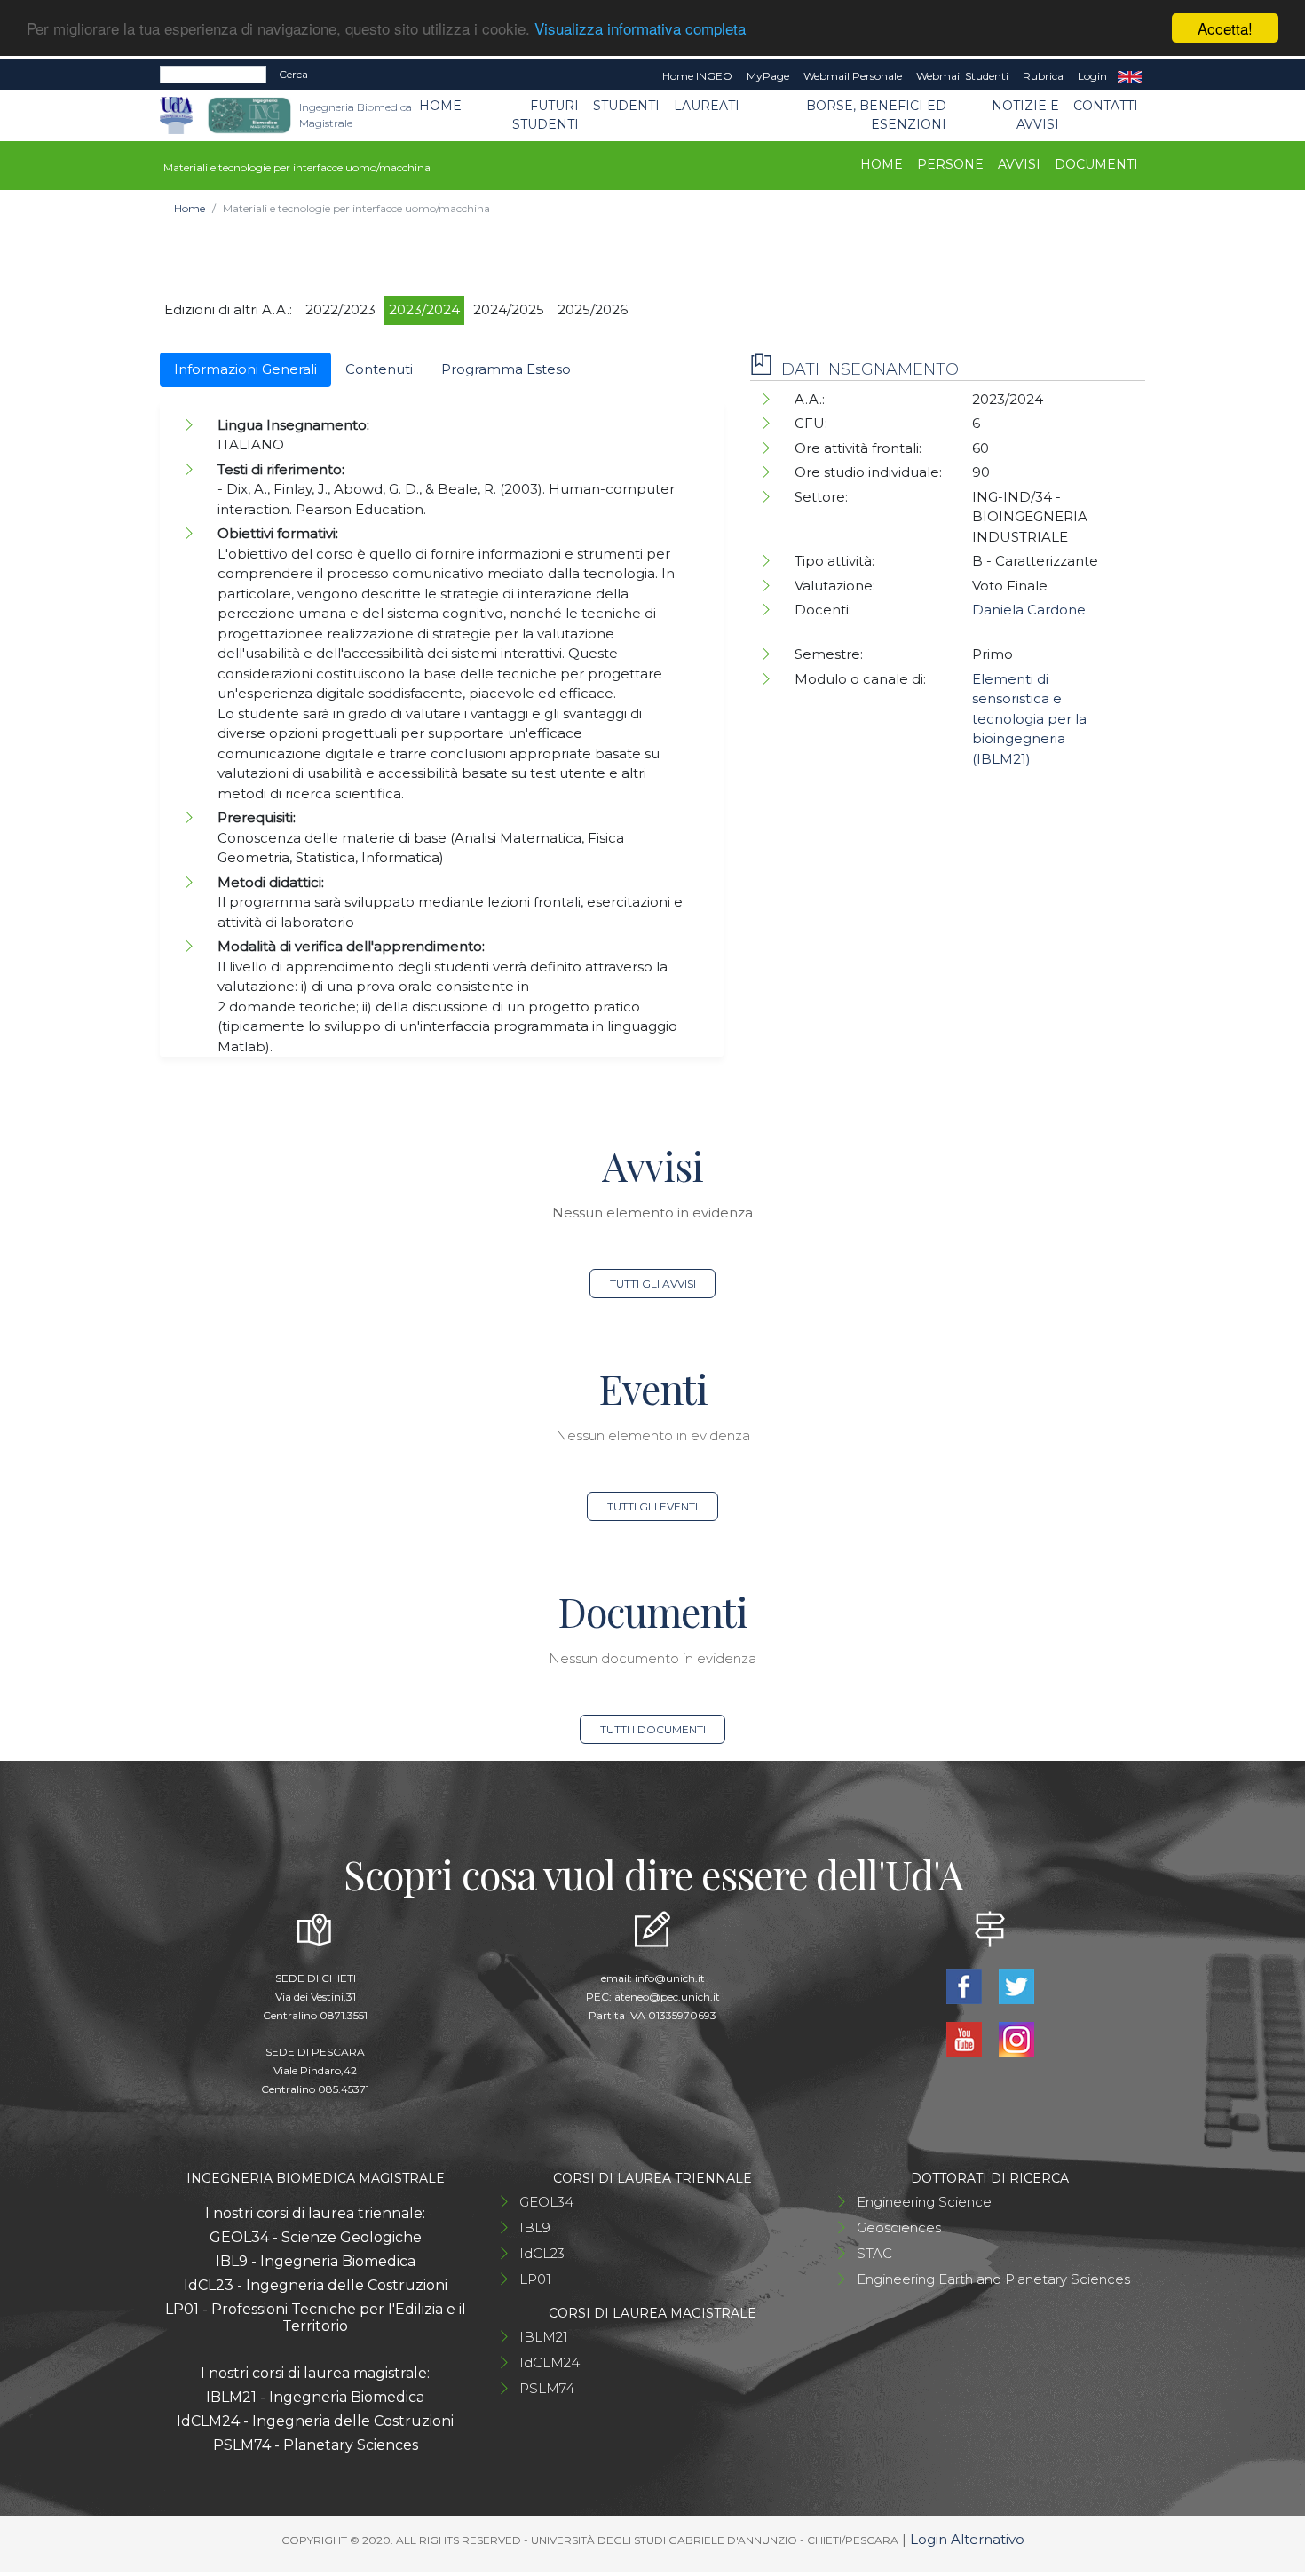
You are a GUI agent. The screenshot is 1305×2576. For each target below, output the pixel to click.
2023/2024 (424, 309)
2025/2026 (593, 309)
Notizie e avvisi (1025, 115)
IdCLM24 (550, 2362)
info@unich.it (670, 1978)
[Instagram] (1016, 2037)
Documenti (1096, 164)
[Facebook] (965, 1984)
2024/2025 (509, 309)
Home (440, 106)
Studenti (626, 106)
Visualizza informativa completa (640, 29)
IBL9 (535, 2227)
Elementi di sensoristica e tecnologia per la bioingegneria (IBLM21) (1029, 719)
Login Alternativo (967, 2539)
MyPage (768, 76)
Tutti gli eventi (652, 1506)
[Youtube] (965, 2037)
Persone (950, 164)
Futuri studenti (546, 115)
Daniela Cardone (1029, 610)
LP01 (535, 2279)
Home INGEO (697, 76)
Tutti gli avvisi (653, 1284)
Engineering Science (924, 2202)
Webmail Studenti (962, 76)
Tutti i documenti (653, 1729)
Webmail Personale (853, 76)
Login (1092, 76)
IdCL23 (542, 2253)
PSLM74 (547, 2388)
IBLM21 (544, 2337)
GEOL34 (546, 2202)
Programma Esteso (506, 369)
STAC (874, 2253)
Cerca (293, 74)
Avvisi (1019, 164)
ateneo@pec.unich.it (667, 1997)
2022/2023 (340, 309)
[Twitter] (1016, 1984)
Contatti (1106, 106)
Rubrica (1043, 76)
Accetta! (1225, 28)
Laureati (707, 106)
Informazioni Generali (245, 369)
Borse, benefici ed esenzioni (876, 115)
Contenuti (379, 369)
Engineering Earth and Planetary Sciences (993, 2279)
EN (1130, 76)
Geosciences (899, 2227)
